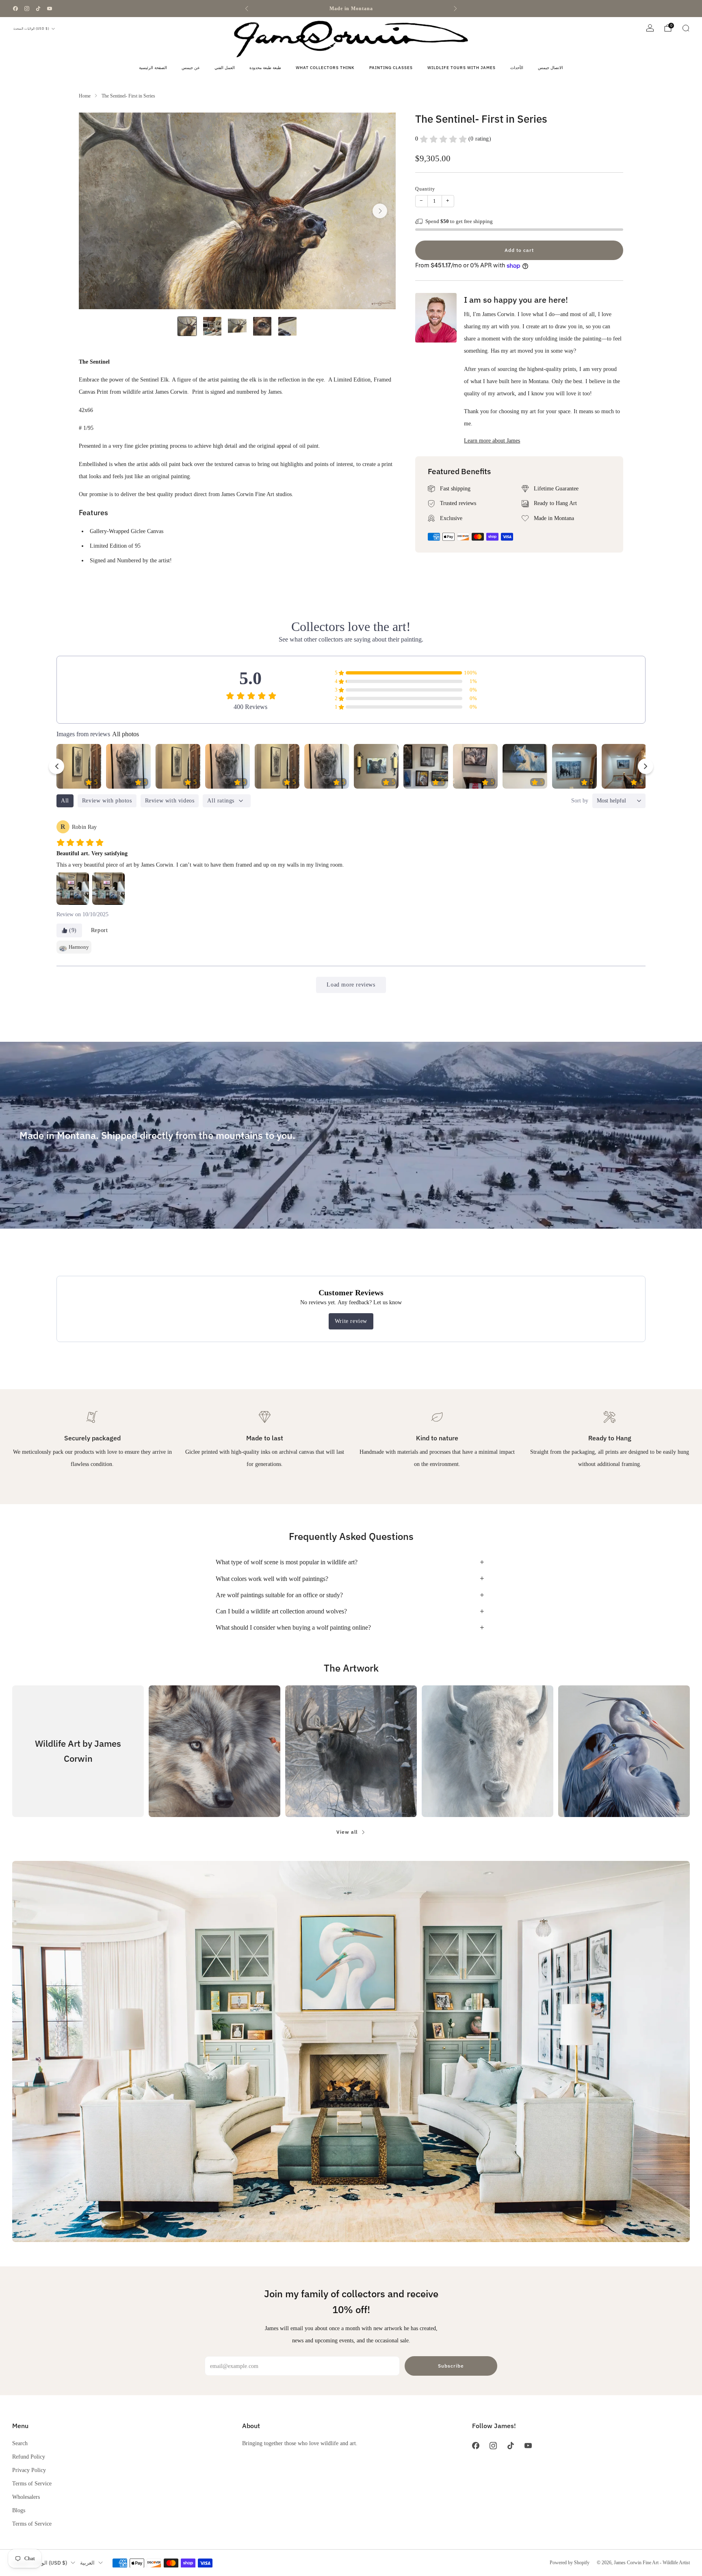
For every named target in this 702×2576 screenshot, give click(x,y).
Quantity (425, 189)
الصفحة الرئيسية (153, 68)
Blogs (19, 2510)
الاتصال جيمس (550, 68)
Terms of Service (32, 2483)
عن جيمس (191, 68)
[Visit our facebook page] (15, 9)
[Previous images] (56, 766)
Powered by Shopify (570, 2563)
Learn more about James (492, 440)
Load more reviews (351, 985)
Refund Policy (29, 2457)
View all (347, 1832)
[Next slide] (380, 211)
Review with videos (170, 801)
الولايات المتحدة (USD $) (31, 28)
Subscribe (451, 2366)
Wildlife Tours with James (461, 68)
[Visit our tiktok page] (38, 9)
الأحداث (517, 68)
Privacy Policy (29, 2470)
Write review (351, 1321)
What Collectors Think (325, 68)
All (65, 801)
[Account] (650, 28)
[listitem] (351, 9)
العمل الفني (225, 68)
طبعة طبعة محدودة (265, 68)
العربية (87, 2563)
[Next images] (646, 766)
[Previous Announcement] (247, 9)
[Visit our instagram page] (27, 9)
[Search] (686, 28)
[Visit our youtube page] (50, 9)
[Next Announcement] (455, 9)
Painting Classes (391, 68)
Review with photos (107, 801)
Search (20, 2443)
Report (100, 930)
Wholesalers (26, 2497)
